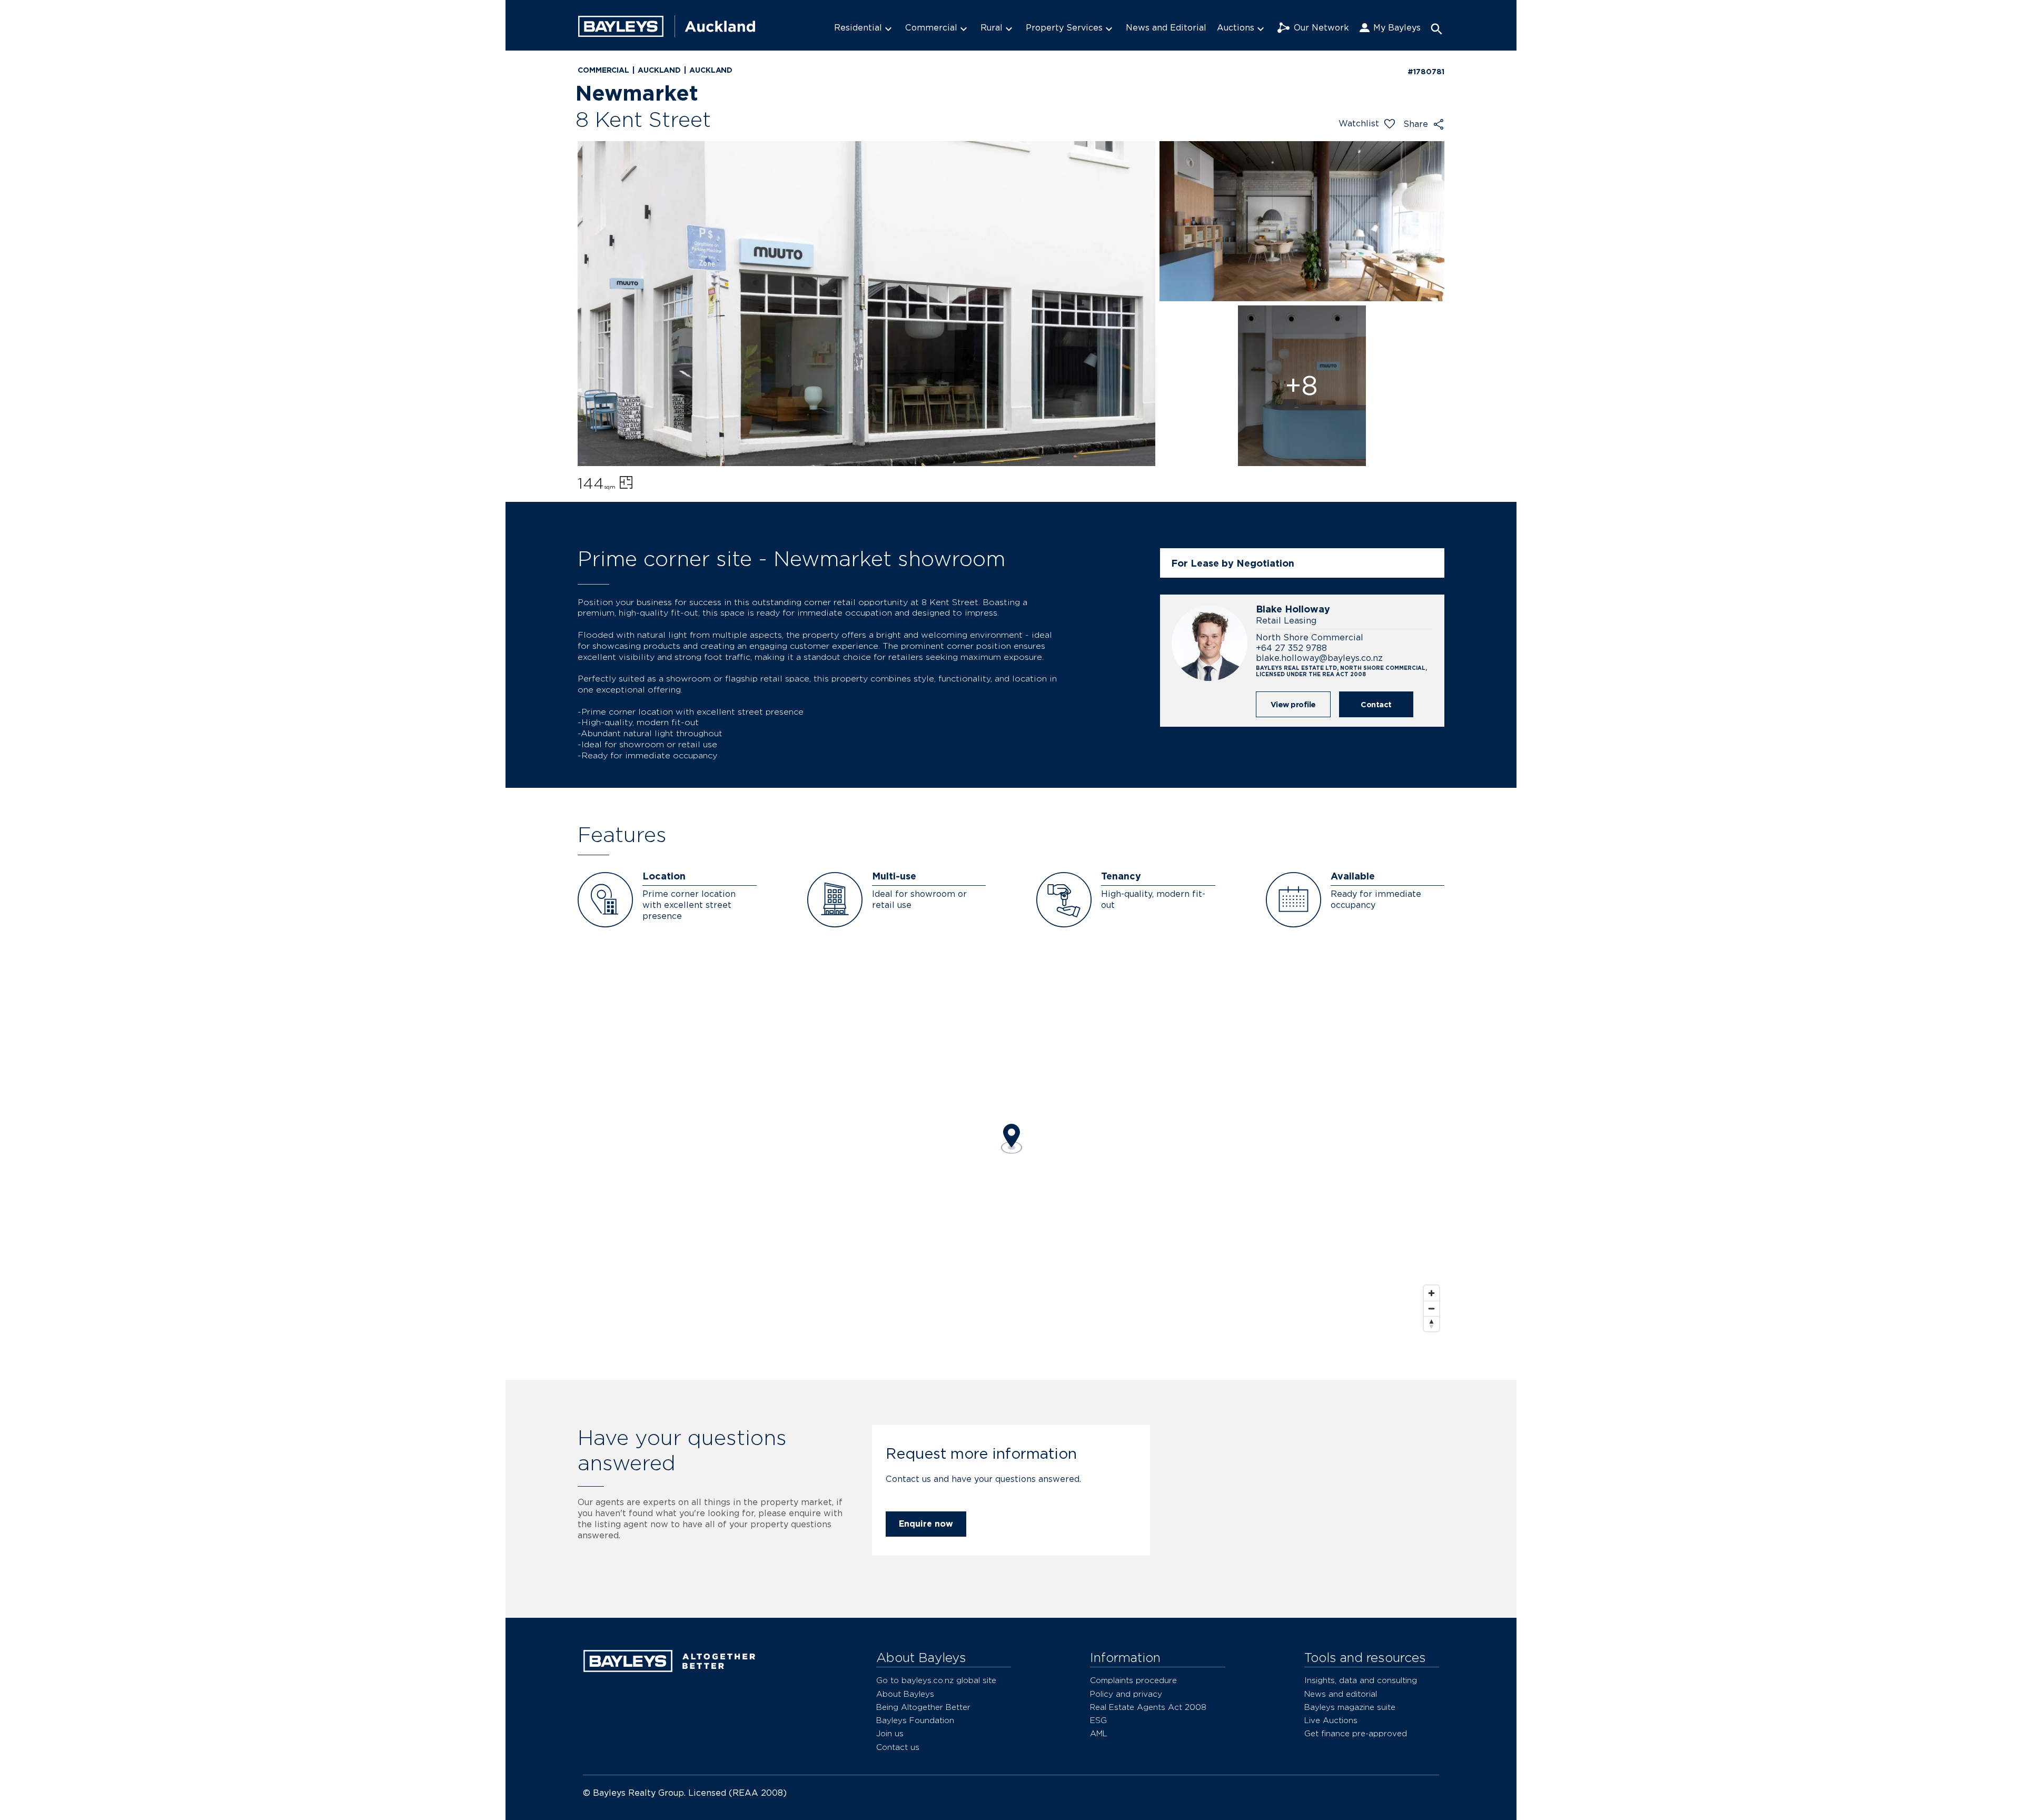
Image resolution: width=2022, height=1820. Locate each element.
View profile (1293, 704)
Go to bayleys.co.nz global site (936, 1680)
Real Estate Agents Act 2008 (1148, 1707)
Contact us (898, 1747)
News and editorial (1341, 1694)
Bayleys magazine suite (1350, 1707)
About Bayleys (905, 1694)
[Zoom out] (1431, 1308)
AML (1099, 1733)
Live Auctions (1331, 1720)
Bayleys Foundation (915, 1720)
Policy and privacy (1126, 1694)
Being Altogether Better (923, 1707)
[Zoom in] (1431, 1293)
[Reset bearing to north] (1431, 1324)
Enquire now (926, 1524)
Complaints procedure (1133, 1680)
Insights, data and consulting (1361, 1680)
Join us (890, 1733)
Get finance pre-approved (1356, 1733)
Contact (1376, 704)
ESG (1098, 1720)
